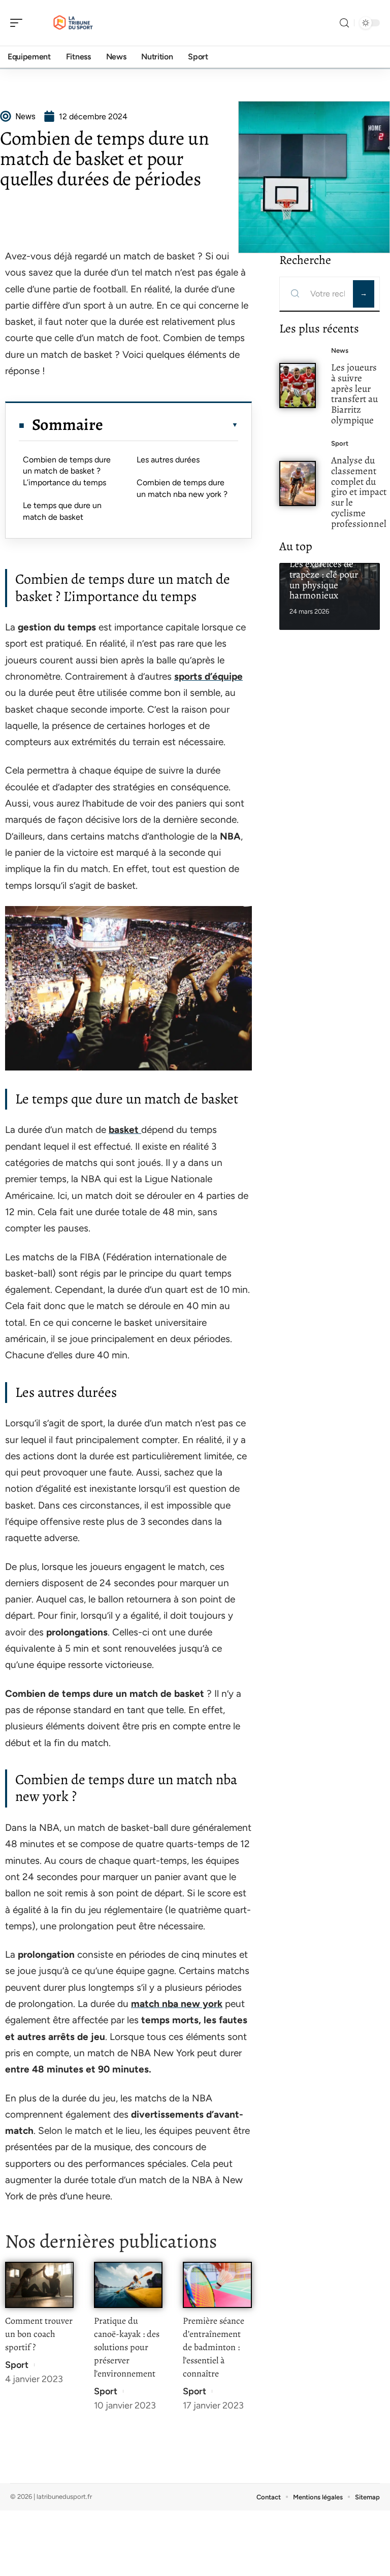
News (340, 350)
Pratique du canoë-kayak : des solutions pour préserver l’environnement (127, 2347)
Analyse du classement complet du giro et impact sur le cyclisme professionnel (359, 492)
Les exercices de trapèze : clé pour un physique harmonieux (324, 579)
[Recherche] (344, 23)
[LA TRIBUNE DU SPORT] (73, 23)
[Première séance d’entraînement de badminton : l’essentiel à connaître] (217, 2285)
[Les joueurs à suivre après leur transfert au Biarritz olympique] (298, 386)
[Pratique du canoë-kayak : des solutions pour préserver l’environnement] (128, 2285)
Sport (17, 2365)
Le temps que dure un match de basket (62, 511)
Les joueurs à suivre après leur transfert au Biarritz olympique (354, 394)
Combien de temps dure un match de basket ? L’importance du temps (67, 471)
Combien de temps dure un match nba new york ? (182, 488)
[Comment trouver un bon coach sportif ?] (39, 2285)
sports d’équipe (208, 676)
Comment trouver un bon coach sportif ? (39, 2334)
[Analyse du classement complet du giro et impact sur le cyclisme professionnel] (298, 483)
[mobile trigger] (19, 23)
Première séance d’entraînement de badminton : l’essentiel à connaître (214, 2347)
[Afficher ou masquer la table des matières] (170, 425)
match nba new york (177, 2004)
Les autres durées (168, 460)
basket (125, 1130)
